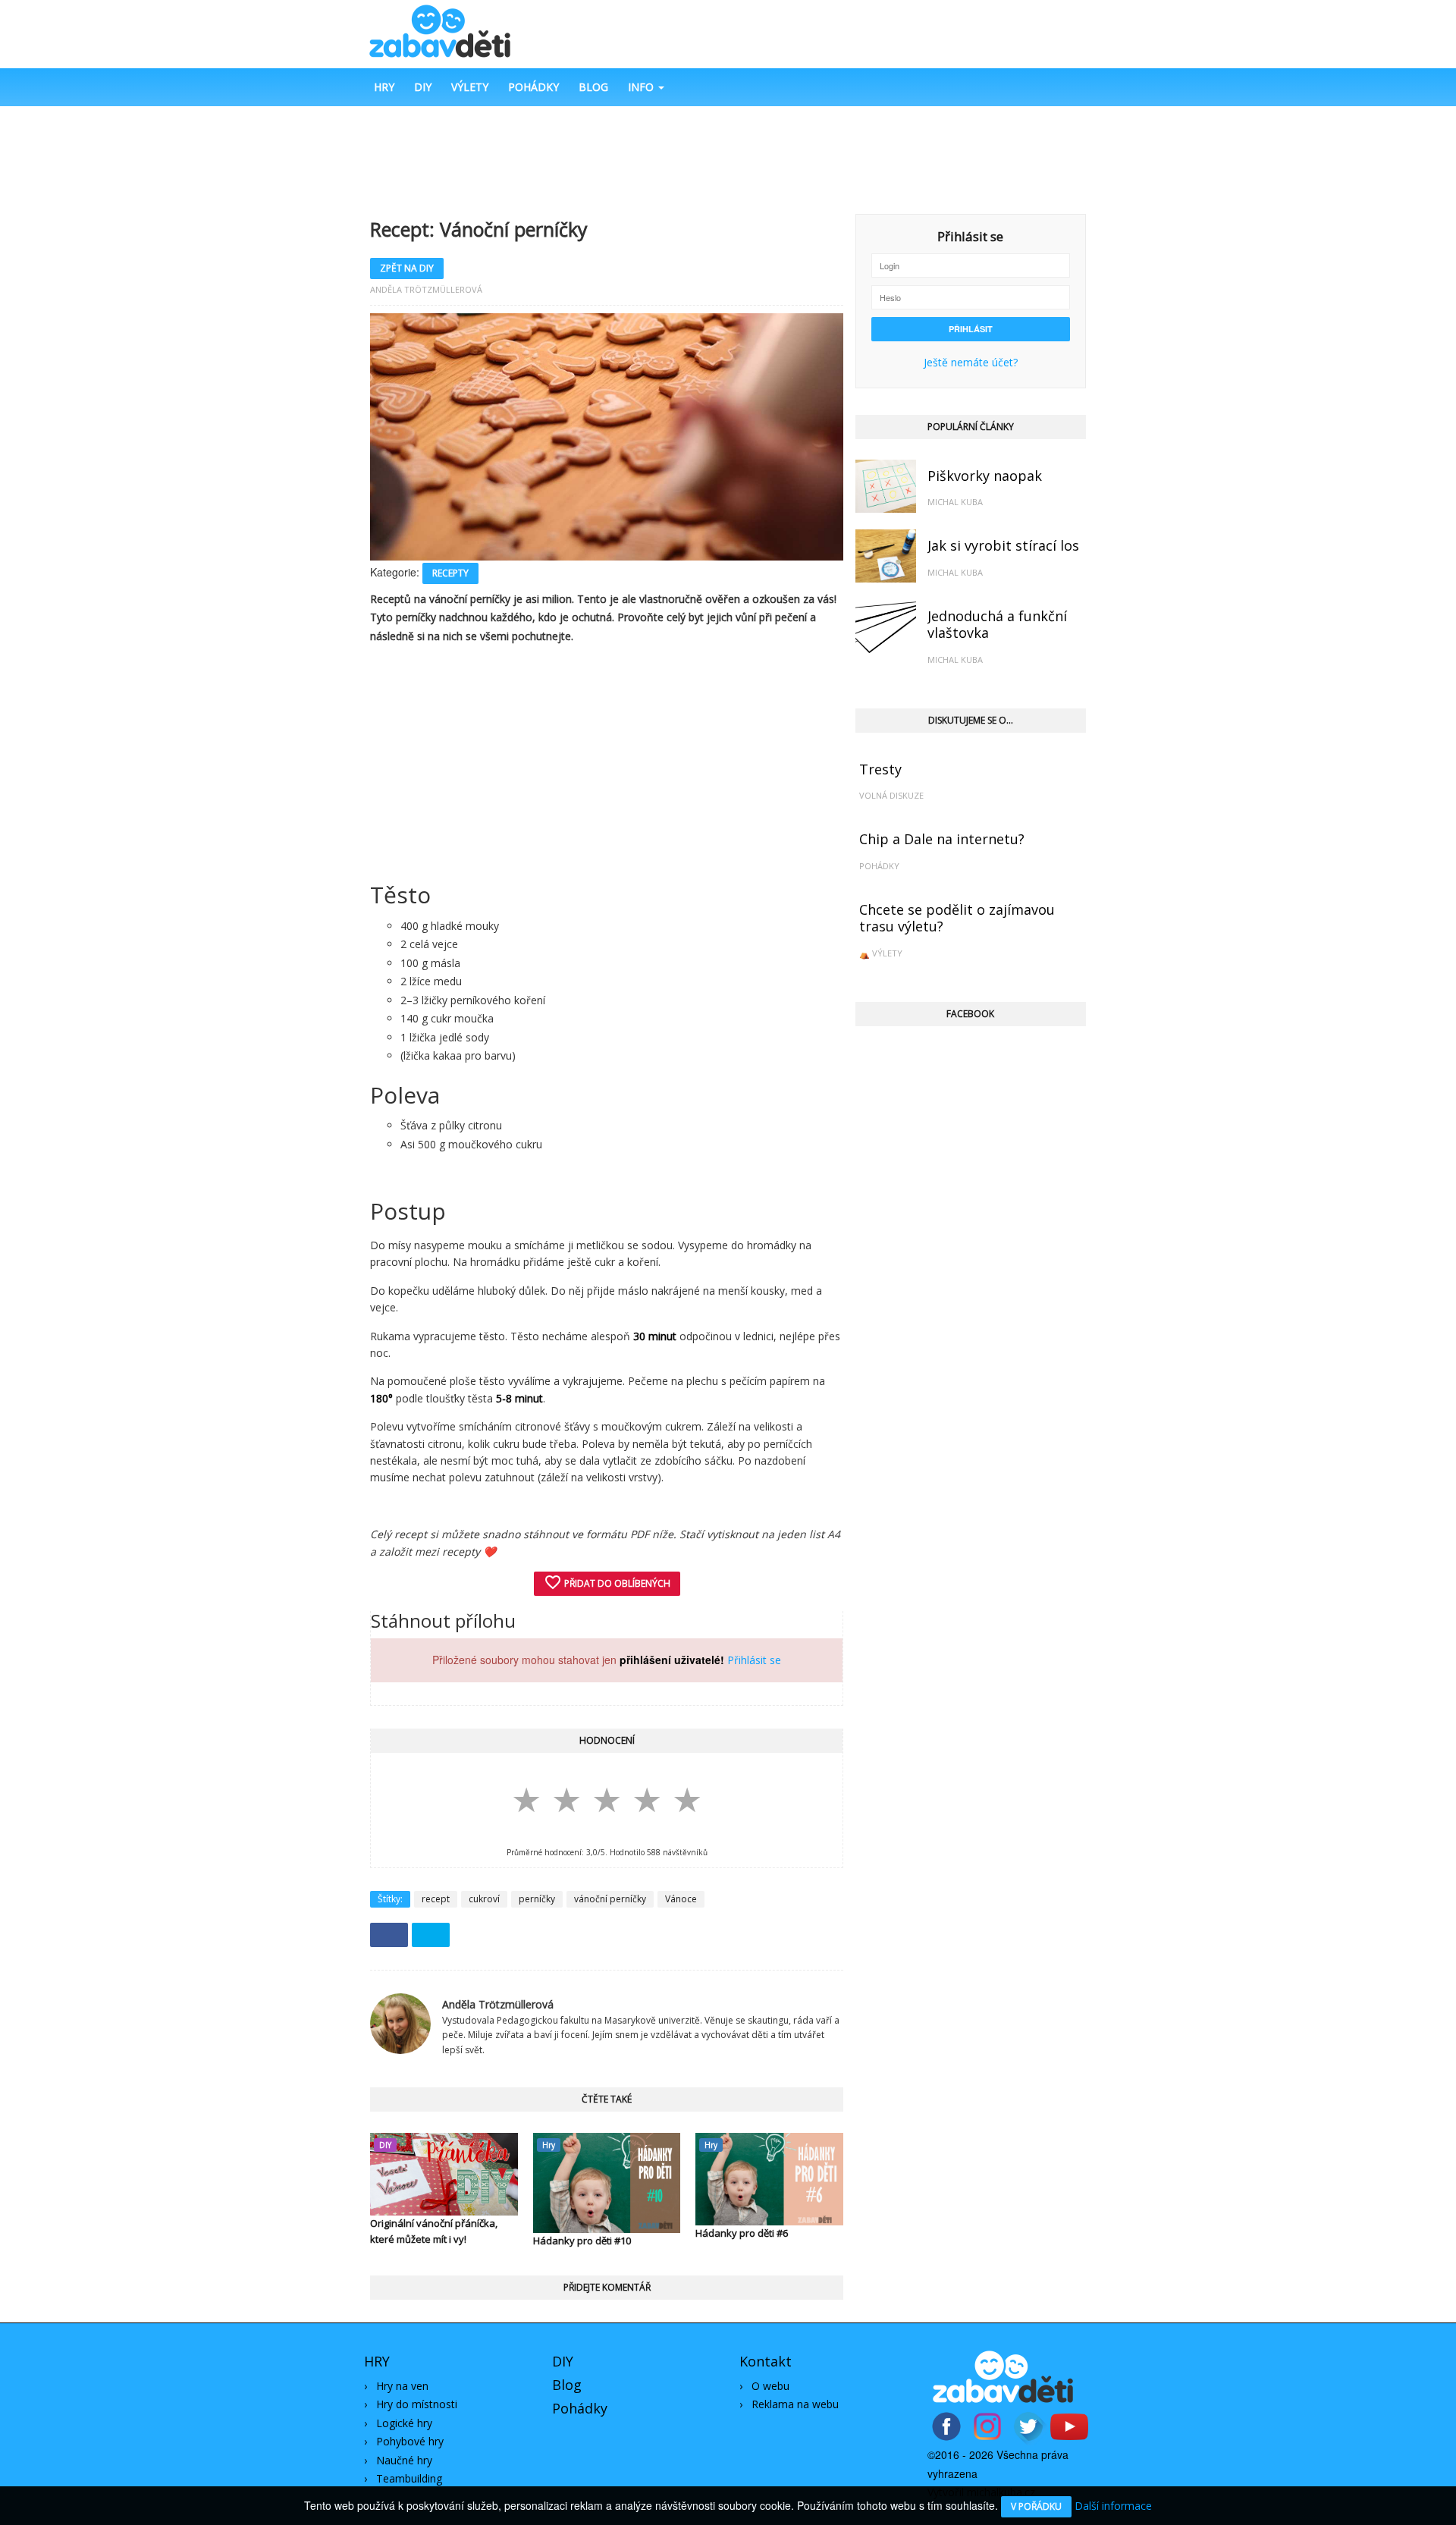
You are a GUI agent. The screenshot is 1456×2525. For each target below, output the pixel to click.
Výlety (470, 87)
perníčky (537, 1899)
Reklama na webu (795, 2404)
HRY (377, 2361)
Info (642, 87)
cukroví (484, 1899)
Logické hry (404, 2423)
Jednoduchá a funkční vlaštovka (997, 625)
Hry (384, 87)
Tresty (880, 769)
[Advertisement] (728, 159)
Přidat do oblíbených (607, 1582)
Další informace (1113, 2506)
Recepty (450, 573)
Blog (593, 87)
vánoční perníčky (610, 1899)
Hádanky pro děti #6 (742, 2233)
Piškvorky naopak (985, 476)
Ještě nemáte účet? (971, 362)
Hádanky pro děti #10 (582, 2241)
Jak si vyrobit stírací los (1003, 545)
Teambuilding (409, 2478)
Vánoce (681, 1899)
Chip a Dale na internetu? (942, 839)
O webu (770, 2386)
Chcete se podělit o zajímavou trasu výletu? (957, 918)
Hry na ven (402, 2386)
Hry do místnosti (417, 2404)
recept (436, 1899)
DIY (423, 87)
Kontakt (766, 2361)
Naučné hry (404, 2460)
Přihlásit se (754, 1660)
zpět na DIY (407, 268)
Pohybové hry (410, 2441)
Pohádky (533, 87)
